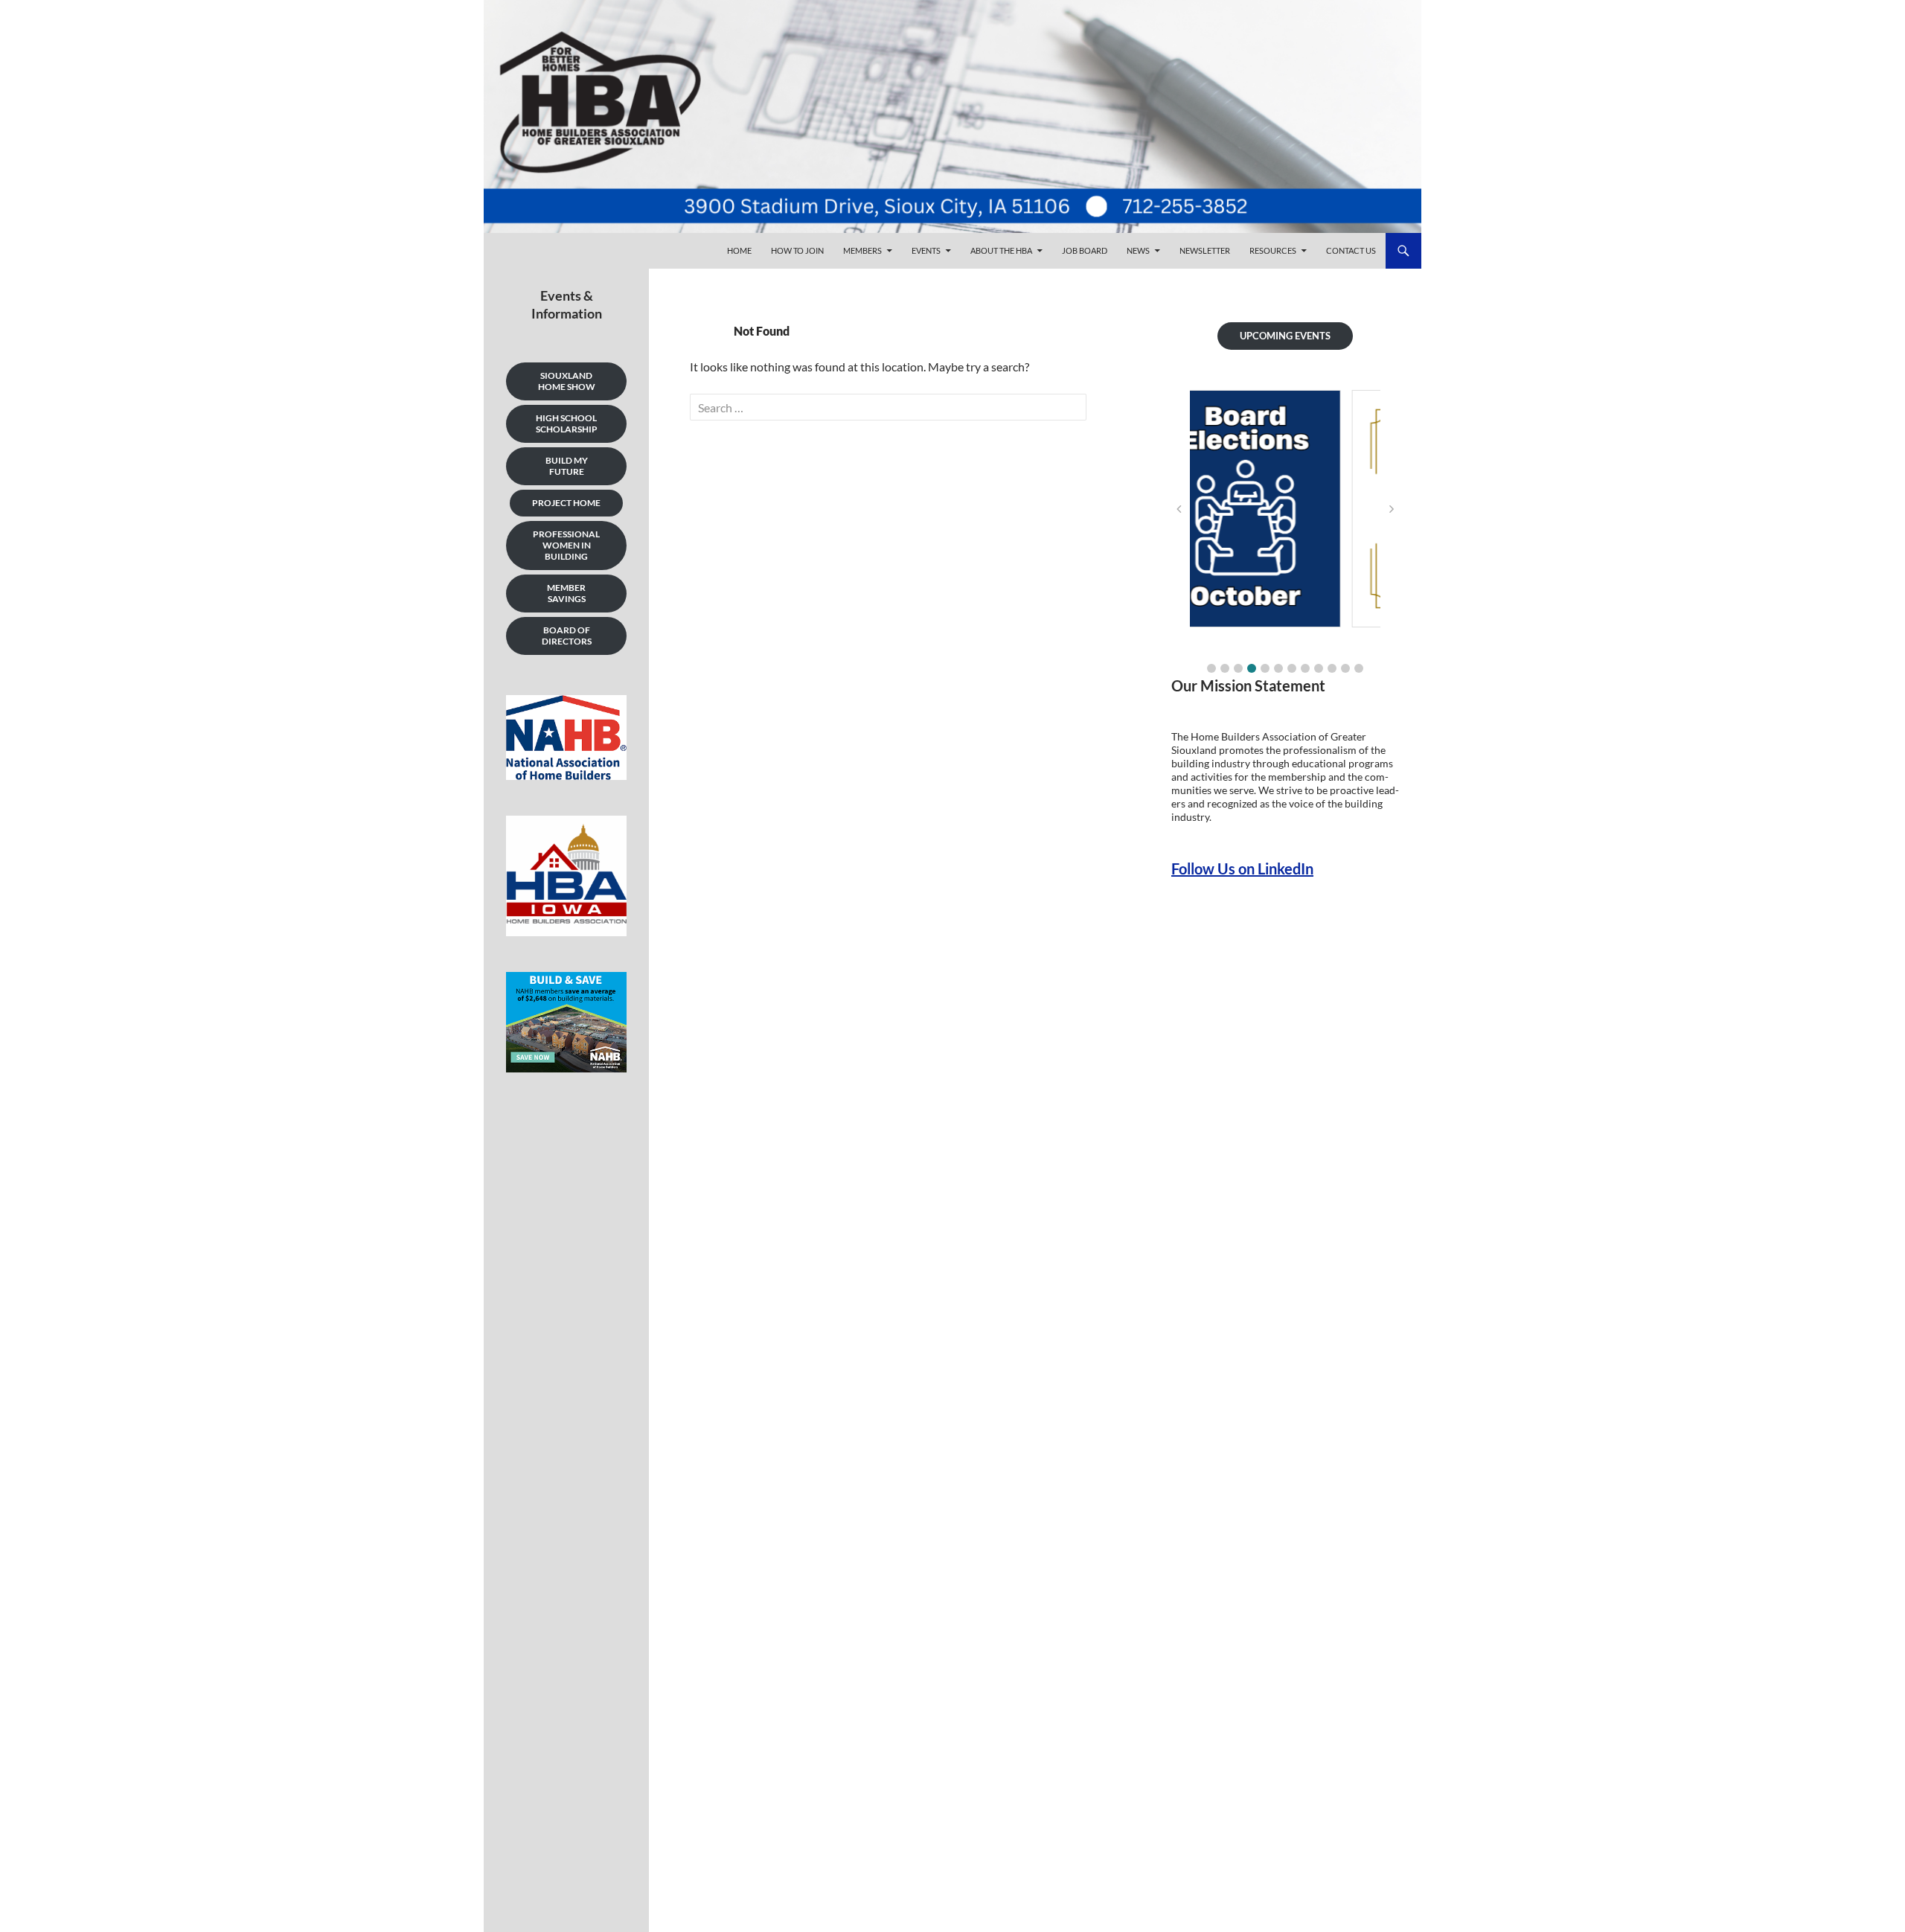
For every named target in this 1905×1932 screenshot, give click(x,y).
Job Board (1085, 250)
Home (739, 250)
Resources (1273, 250)
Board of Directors (567, 636)
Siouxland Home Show (567, 381)
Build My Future (567, 466)
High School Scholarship (567, 423)
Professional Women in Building (566, 545)
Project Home (566, 503)
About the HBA (1001, 250)
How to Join (797, 250)
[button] (1211, 668)
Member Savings (566, 593)
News (1138, 250)
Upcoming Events (1285, 336)
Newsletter (1205, 250)
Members (862, 250)
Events (926, 250)
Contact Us (1351, 250)
